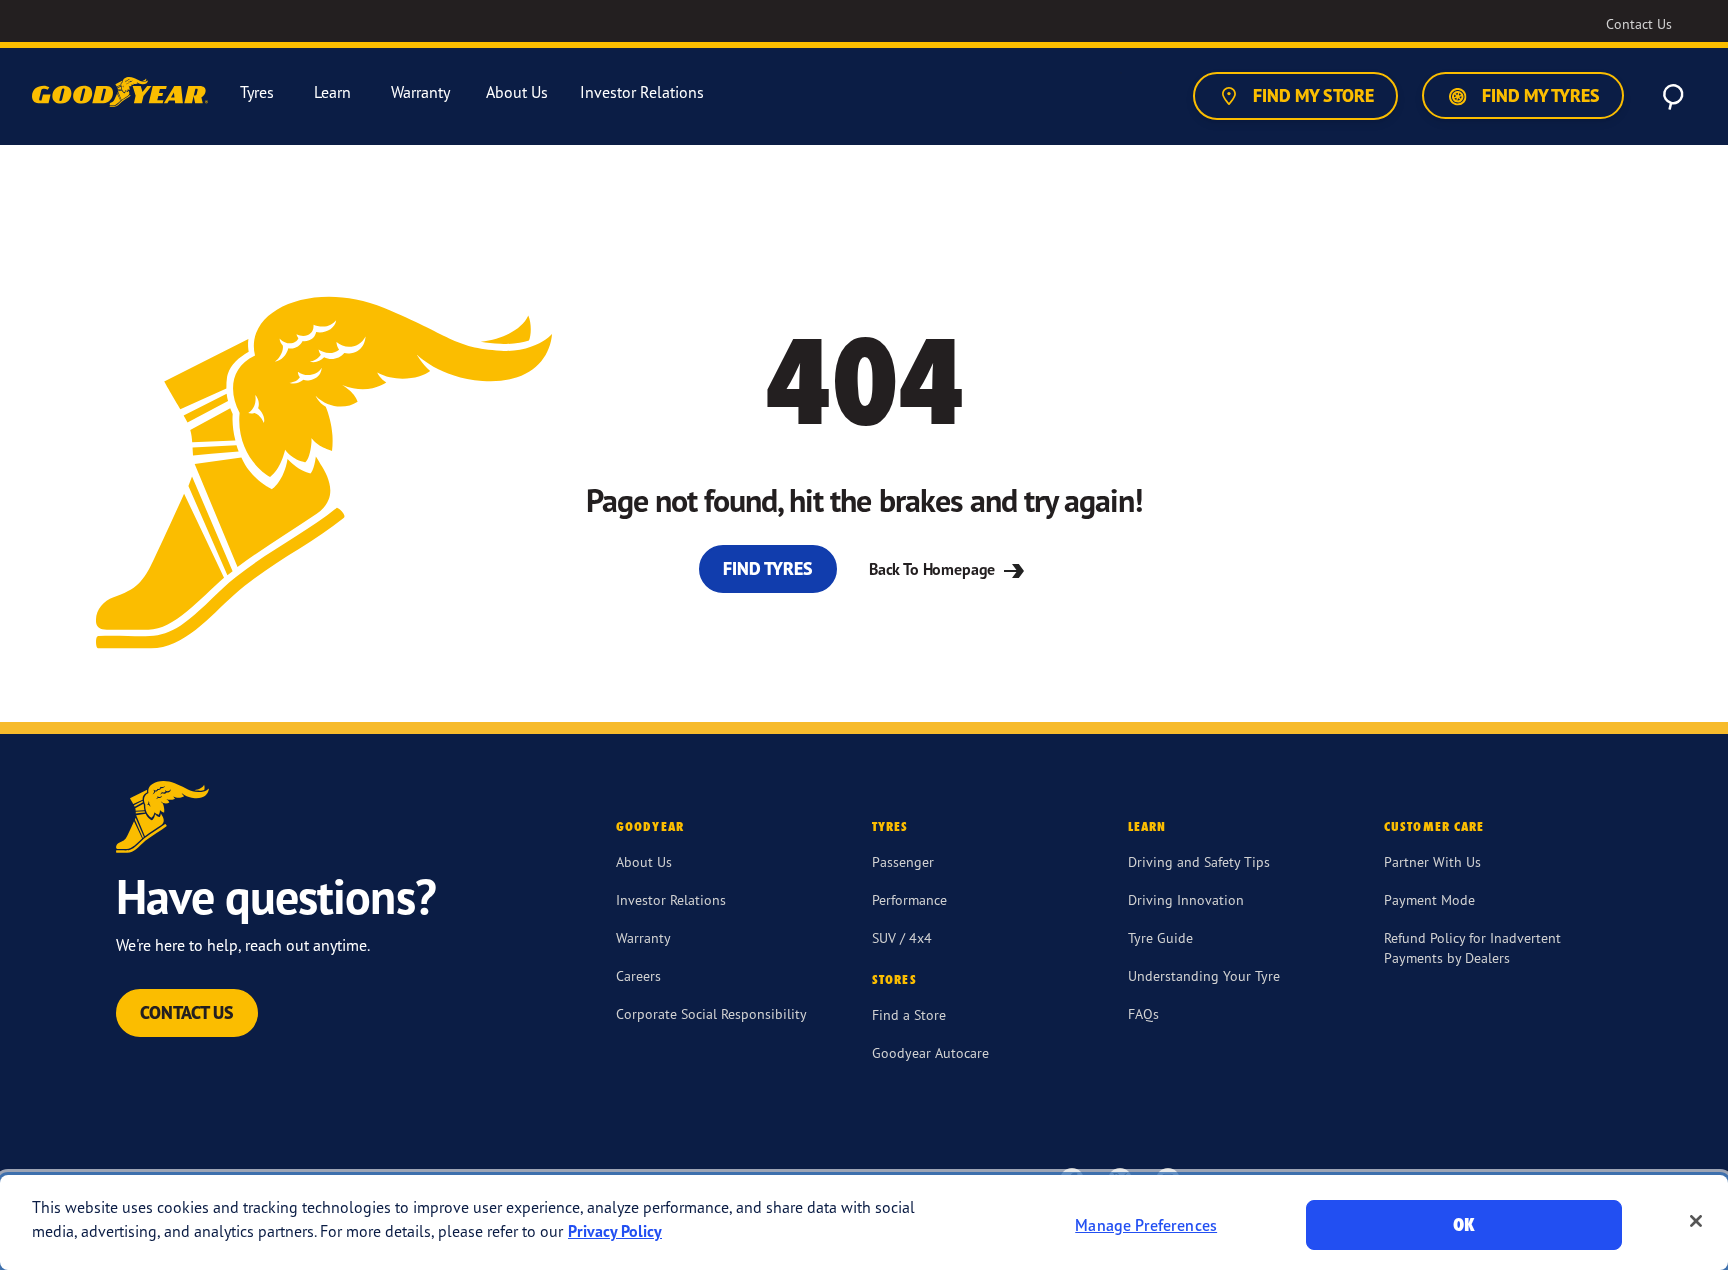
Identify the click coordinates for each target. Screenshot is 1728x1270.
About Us (644, 861)
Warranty (643, 937)
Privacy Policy (615, 1231)
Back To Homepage (934, 569)
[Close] (1696, 1221)
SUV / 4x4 (902, 937)
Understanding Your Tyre (1204, 975)
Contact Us (187, 1012)
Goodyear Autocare (930, 1052)
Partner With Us (1432, 861)
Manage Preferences (1146, 1225)
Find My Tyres (1539, 95)
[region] (864, 1222)
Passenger (903, 861)
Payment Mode (1429, 899)
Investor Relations (671, 899)
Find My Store (1311, 95)
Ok (1464, 1224)
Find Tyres (768, 568)
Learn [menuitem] (332, 92)
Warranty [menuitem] (420, 92)
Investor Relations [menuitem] (642, 92)
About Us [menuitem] (517, 92)
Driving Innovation (1186, 899)
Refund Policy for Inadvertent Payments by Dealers (1472, 947)
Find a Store (909, 1014)
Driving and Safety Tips (1199, 861)
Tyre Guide (1160, 937)
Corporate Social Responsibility (711, 1013)
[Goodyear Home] (122, 93)
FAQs (1143, 1013)
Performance (909, 899)
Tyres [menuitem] (257, 92)
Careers (638, 975)
